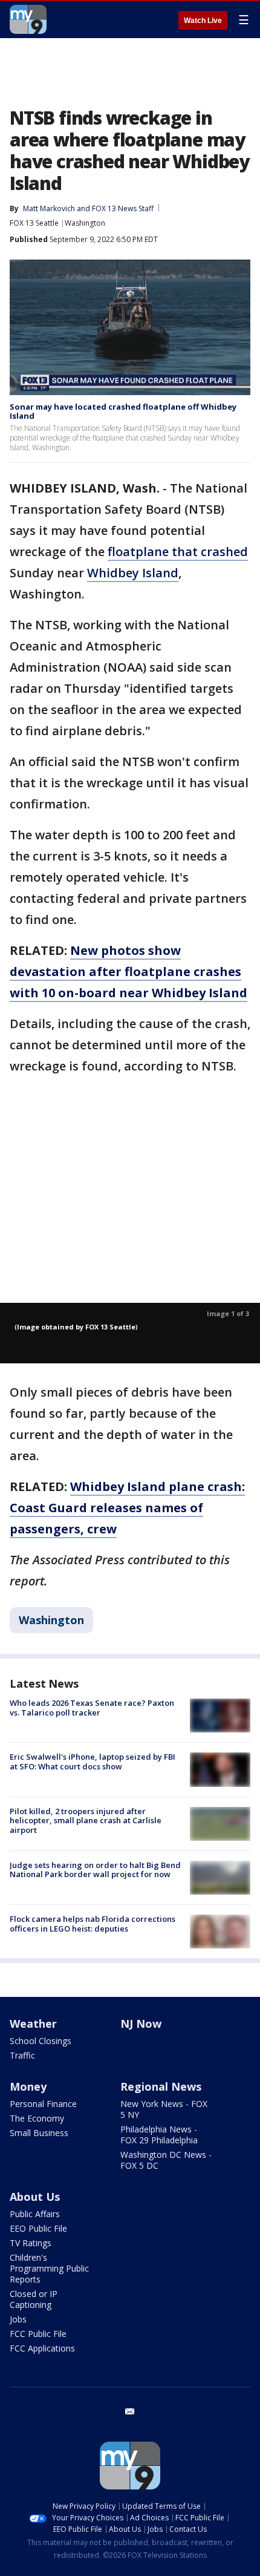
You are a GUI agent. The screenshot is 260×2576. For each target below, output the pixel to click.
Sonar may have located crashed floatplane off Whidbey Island (123, 411)
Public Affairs (35, 2214)
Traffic (22, 2055)
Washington (85, 223)
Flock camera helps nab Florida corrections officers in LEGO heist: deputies (93, 1924)
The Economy (37, 2118)
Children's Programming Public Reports (49, 2268)
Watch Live (203, 21)
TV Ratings (31, 2243)
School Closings (41, 2041)
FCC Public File (38, 2334)
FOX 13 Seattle (34, 223)
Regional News (161, 2086)
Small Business (39, 2133)
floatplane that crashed (178, 552)
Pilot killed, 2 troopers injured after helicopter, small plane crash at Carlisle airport (86, 1821)
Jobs (18, 2319)
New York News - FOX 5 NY (164, 2109)
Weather (33, 2024)
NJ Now (141, 2024)
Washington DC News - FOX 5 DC (166, 2160)
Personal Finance (43, 2104)
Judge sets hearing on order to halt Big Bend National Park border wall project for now (95, 1870)
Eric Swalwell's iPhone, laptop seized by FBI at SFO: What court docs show (93, 1762)
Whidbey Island (133, 573)
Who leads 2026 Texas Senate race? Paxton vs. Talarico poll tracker (92, 1708)
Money (28, 2086)
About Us (35, 2197)
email (130, 2411)
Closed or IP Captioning (34, 2299)
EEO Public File (38, 2228)
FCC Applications (42, 2348)
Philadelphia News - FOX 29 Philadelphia (159, 2135)
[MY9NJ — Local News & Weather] (28, 19)
